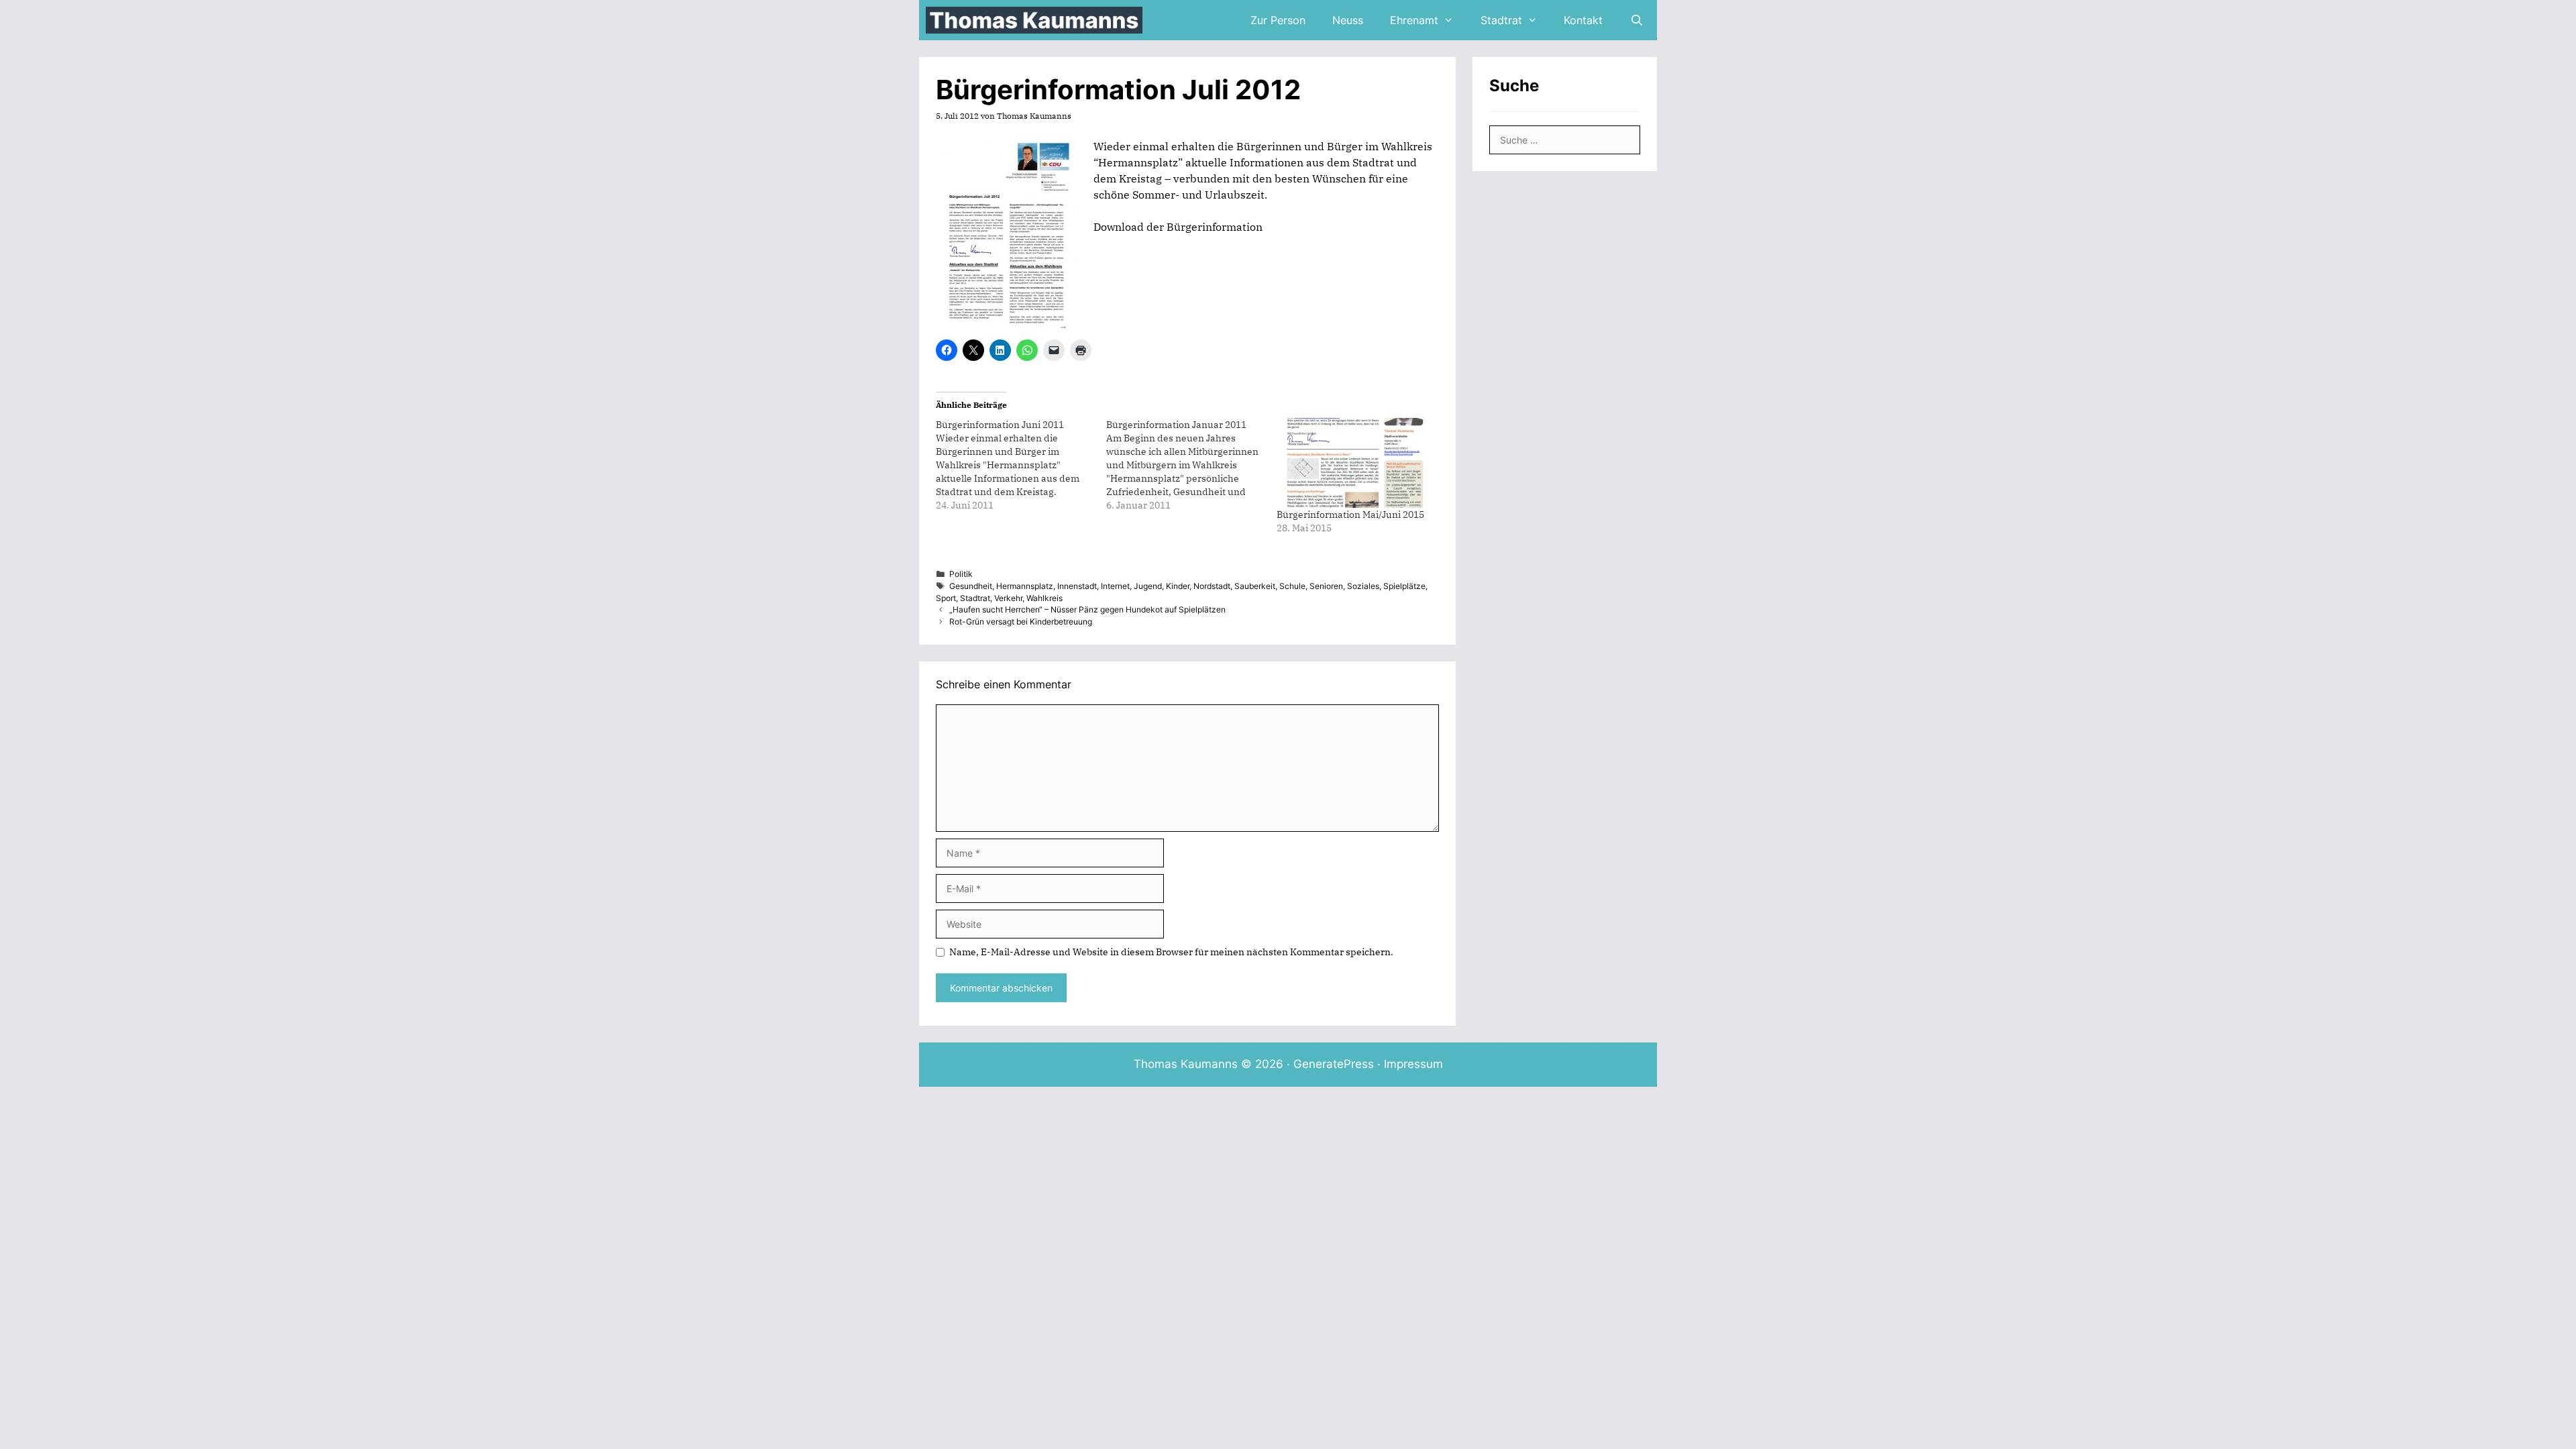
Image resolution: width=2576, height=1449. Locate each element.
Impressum (1413, 1064)
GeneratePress (1334, 1064)
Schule (1292, 586)
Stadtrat (1501, 20)
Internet (1115, 586)
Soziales (1363, 586)
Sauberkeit (1255, 586)
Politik (961, 574)
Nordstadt (1212, 586)
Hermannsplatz (1025, 586)
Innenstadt (1077, 586)
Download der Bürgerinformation (1178, 227)
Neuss (1348, 20)
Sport (946, 598)
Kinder (1178, 586)
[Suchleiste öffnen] (1636, 20)
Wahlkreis (1044, 598)
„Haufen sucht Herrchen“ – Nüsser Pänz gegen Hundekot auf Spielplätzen (1087, 609)
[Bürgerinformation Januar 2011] (1191, 465)
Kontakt (1583, 20)
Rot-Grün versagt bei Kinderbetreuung (1021, 622)
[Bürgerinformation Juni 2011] (1021, 465)
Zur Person (1278, 20)
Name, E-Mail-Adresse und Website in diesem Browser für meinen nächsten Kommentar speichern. (1171, 952)
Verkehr (1008, 598)
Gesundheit (971, 586)
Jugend (1148, 586)
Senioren (1326, 586)
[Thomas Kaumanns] (1037, 20)
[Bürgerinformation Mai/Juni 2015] (1355, 463)
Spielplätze (1404, 586)
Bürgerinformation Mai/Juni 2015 (1350, 515)
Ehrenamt (1414, 20)
